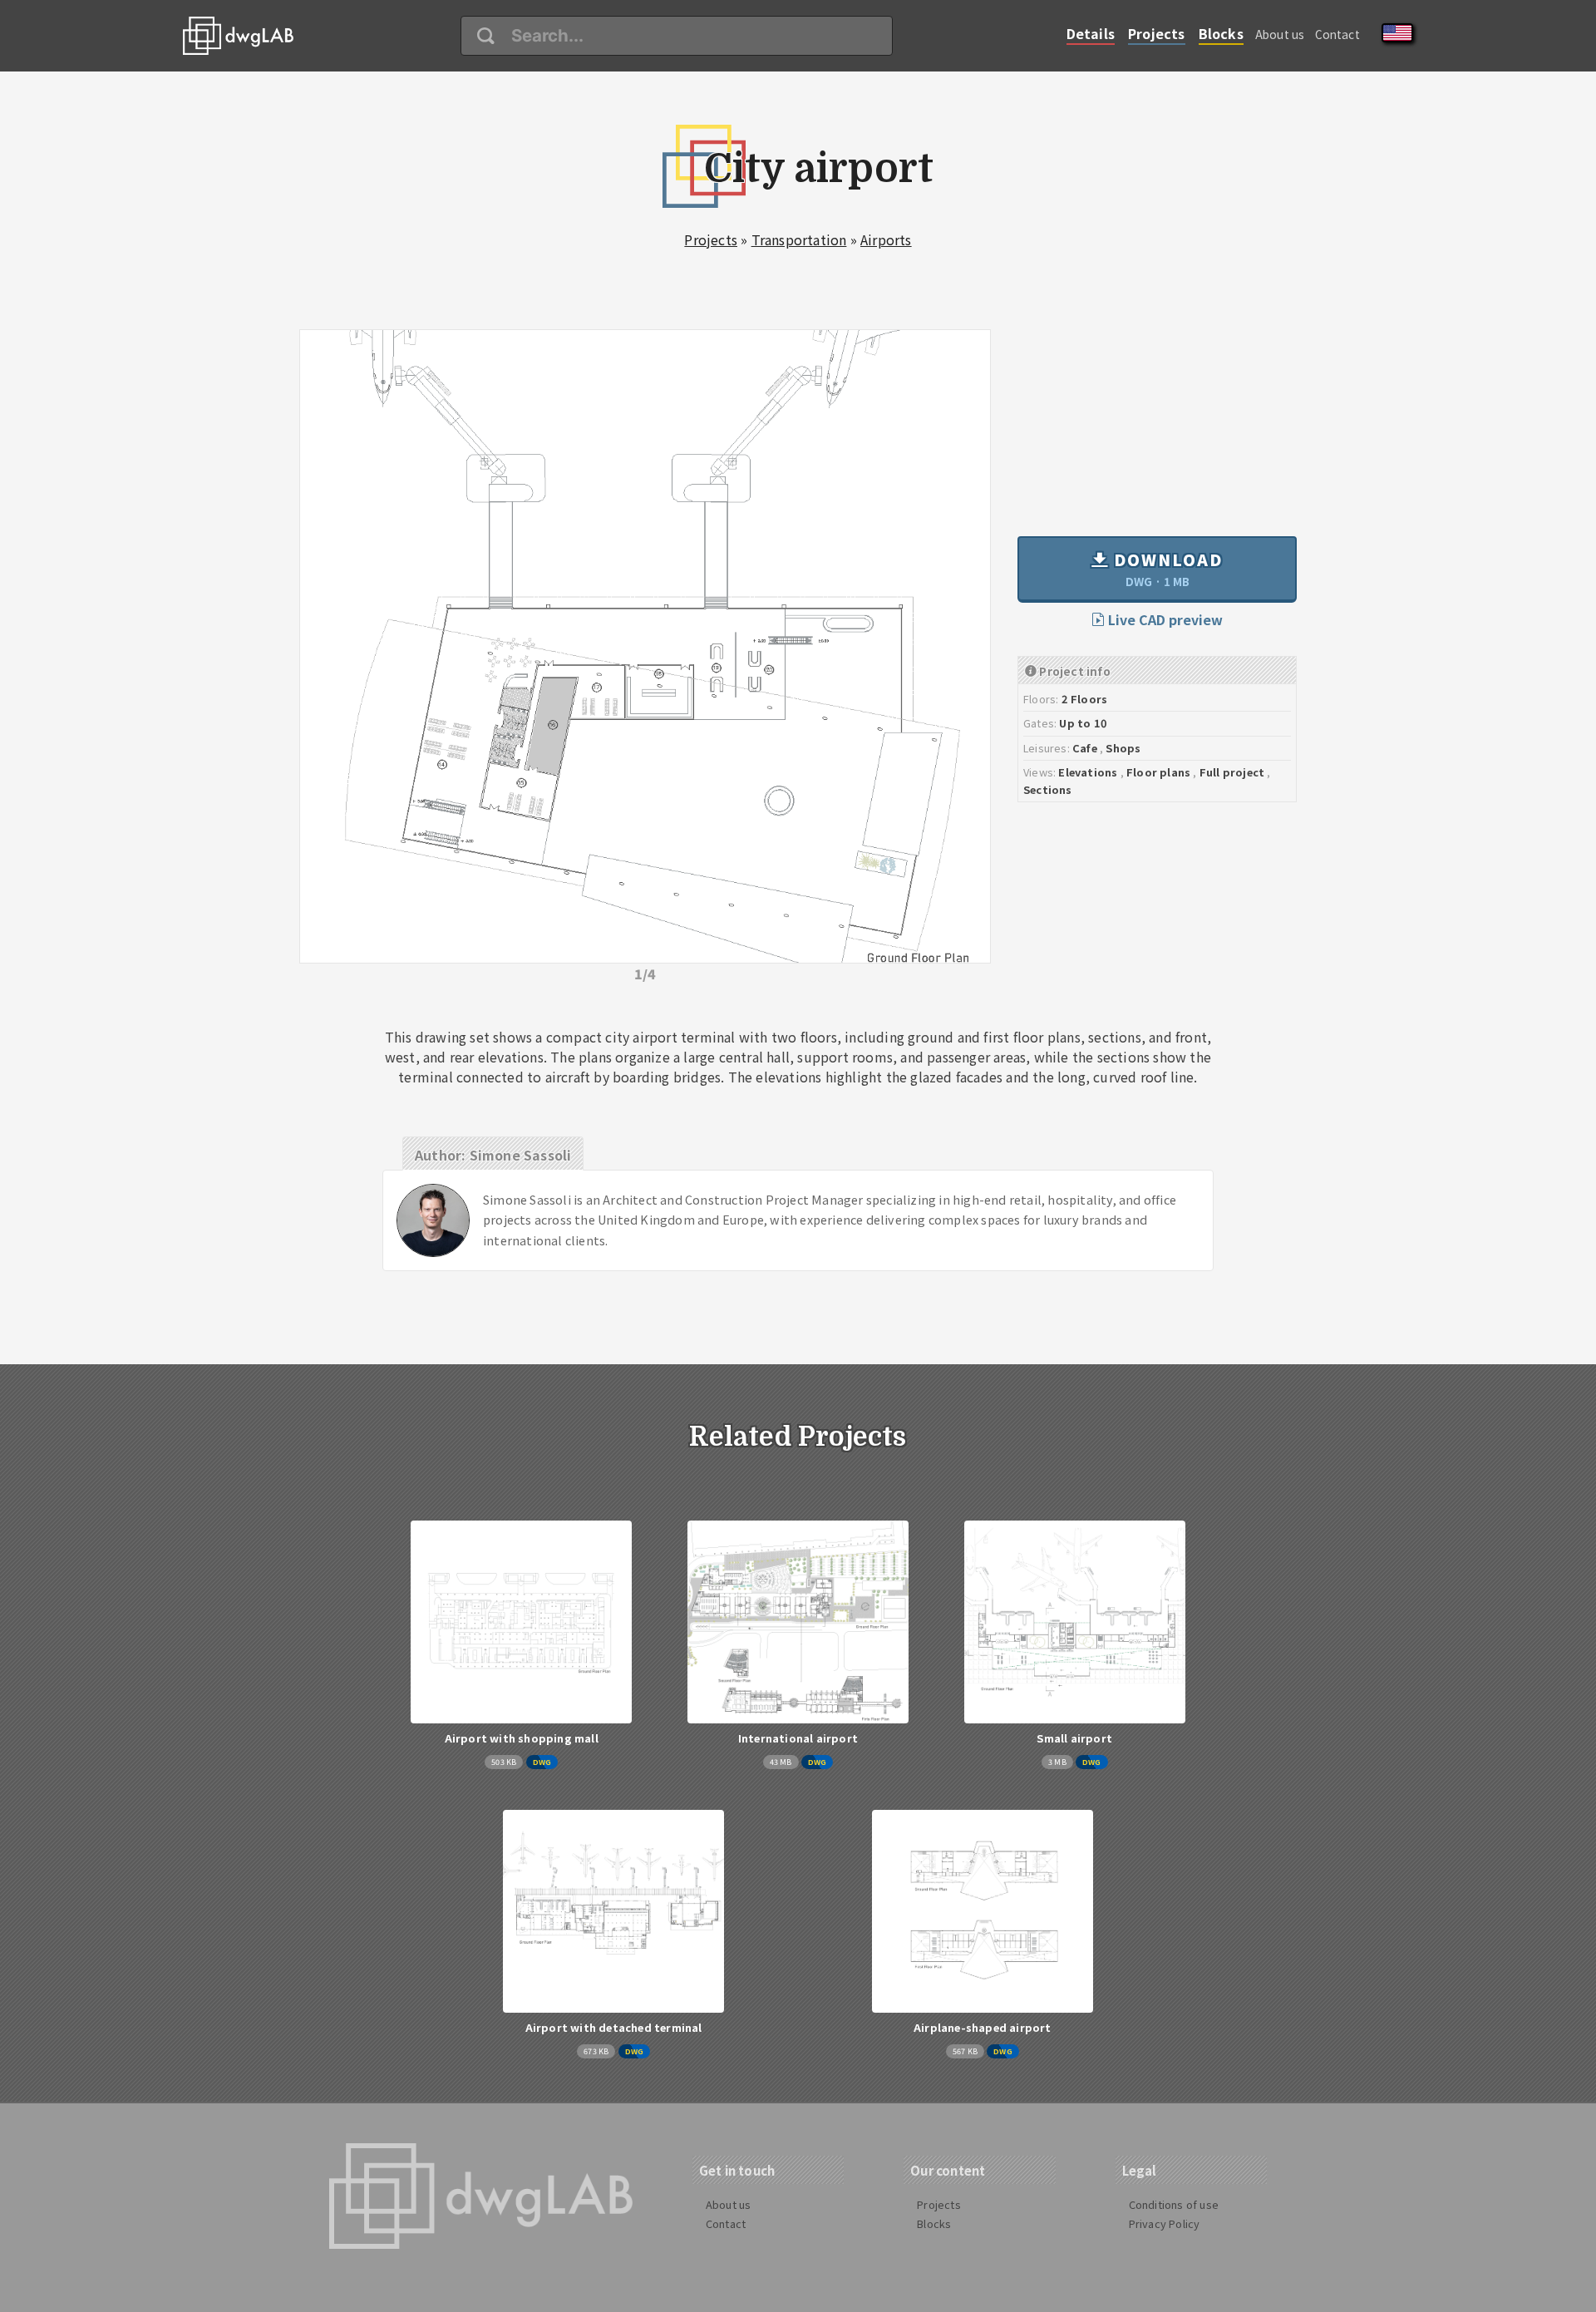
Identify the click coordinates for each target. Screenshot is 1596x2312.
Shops (1123, 748)
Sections (1048, 789)
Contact (1337, 34)
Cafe (1085, 748)
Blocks (1221, 33)
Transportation (799, 239)
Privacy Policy (1165, 2223)
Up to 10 (1083, 723)
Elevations (1088, 772)
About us (1280, 34)
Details (1091, 33)
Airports (886, 239)
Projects (1157, 33)
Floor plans (1158, 772)
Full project (1232, 772)
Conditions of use (1174, 2204)
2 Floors (1085, 699)
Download (1166, 569)
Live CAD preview (1164, 619)
